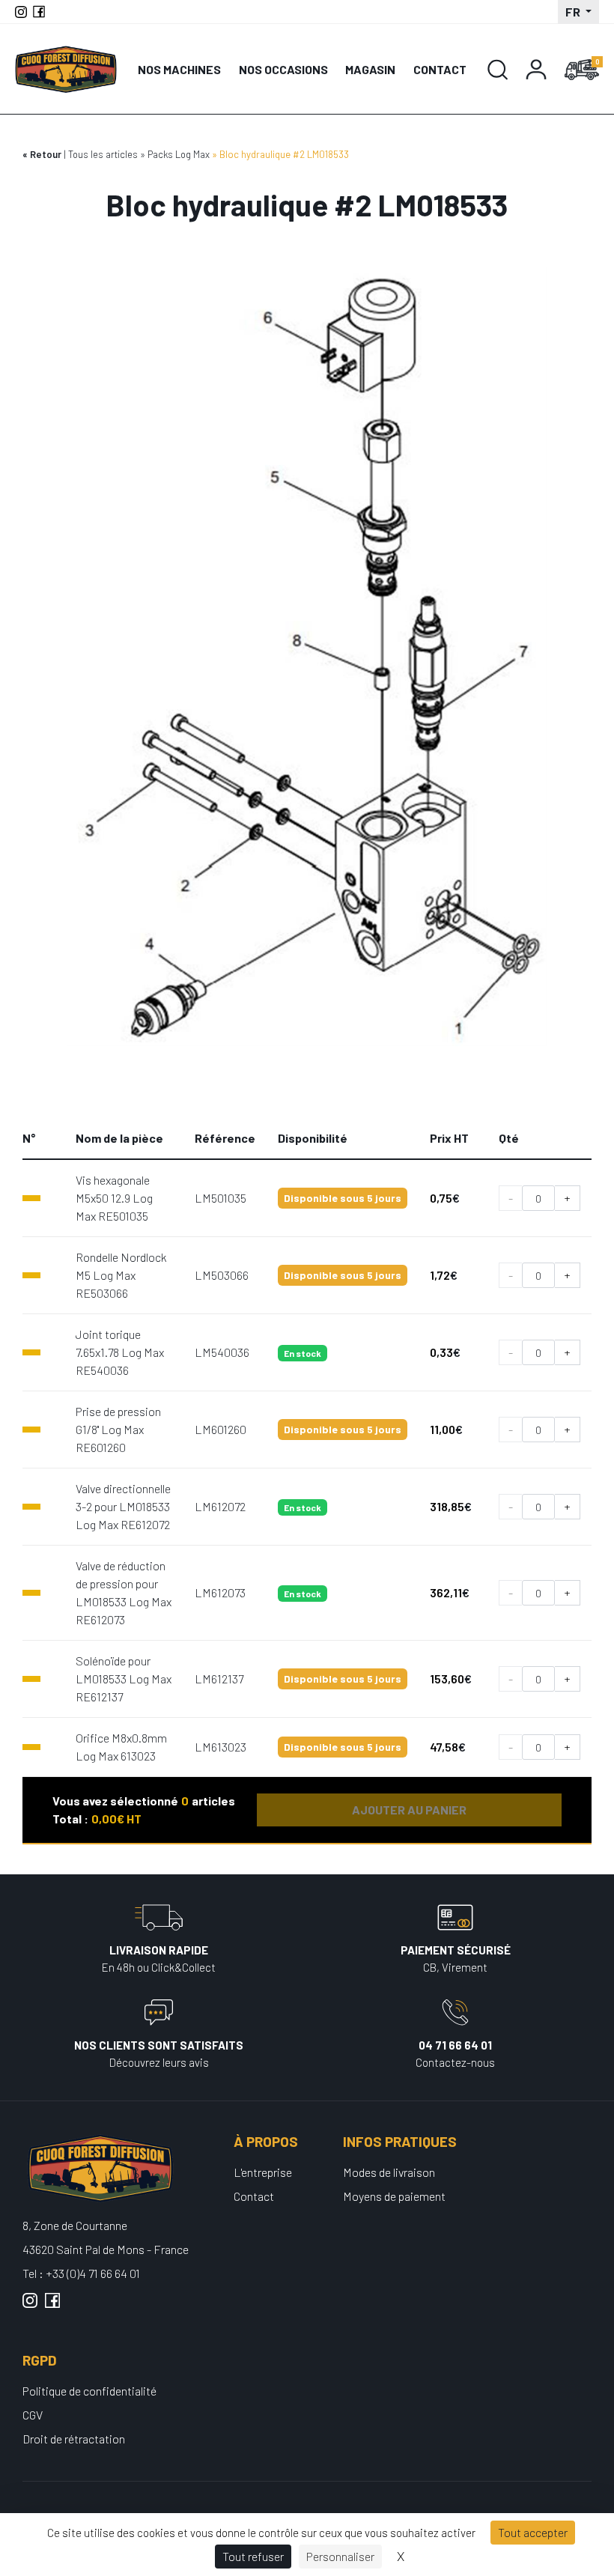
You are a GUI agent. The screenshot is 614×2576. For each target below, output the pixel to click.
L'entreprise (263, 2172)
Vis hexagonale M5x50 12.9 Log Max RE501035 (114, 1198)
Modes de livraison (389, 2172)
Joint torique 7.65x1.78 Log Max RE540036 (120, 1352)
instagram (30, 2306)
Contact (440, 69)
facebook (52, 2306)
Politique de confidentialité (89, 2391)
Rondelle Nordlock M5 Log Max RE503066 (121, 1275)
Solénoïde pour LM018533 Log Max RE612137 (124, 1679)
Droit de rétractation (74, 2439)
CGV (33, 2415)
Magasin (370, 69)
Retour (46, 154)
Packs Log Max (179, 154)
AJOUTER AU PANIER (409, 1810)
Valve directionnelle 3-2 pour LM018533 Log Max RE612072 (123, 1506)
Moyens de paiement (394, 2196)
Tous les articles (103, 154)
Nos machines (179, 69)
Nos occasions (283, 69)
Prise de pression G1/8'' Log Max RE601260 (118, 1429)
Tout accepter (533, 2532)
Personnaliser (340, 2556)
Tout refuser (253, 2556)
